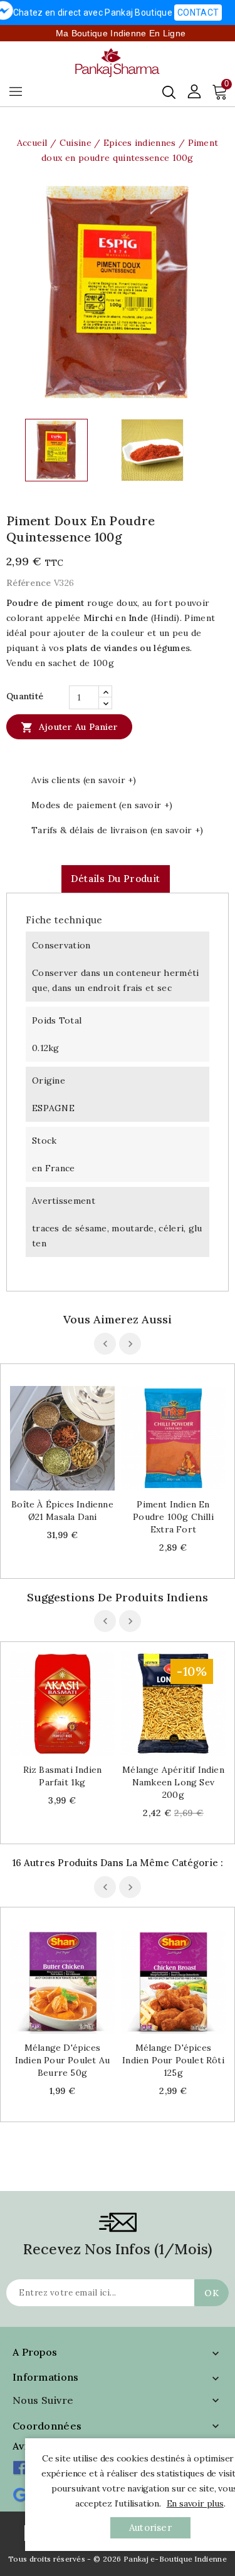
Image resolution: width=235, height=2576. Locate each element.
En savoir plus (195, 2503)
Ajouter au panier (69, 727)
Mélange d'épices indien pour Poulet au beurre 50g (62, 2060)
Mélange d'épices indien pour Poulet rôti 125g (173, 2060)
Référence (29, 583)
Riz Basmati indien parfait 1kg (63, 1776)
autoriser (150, 2527)
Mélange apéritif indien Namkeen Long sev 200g (173, 1782)
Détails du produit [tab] (115, 879)
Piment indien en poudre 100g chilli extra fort (173, 1517)
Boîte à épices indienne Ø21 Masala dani (62, 1511)
